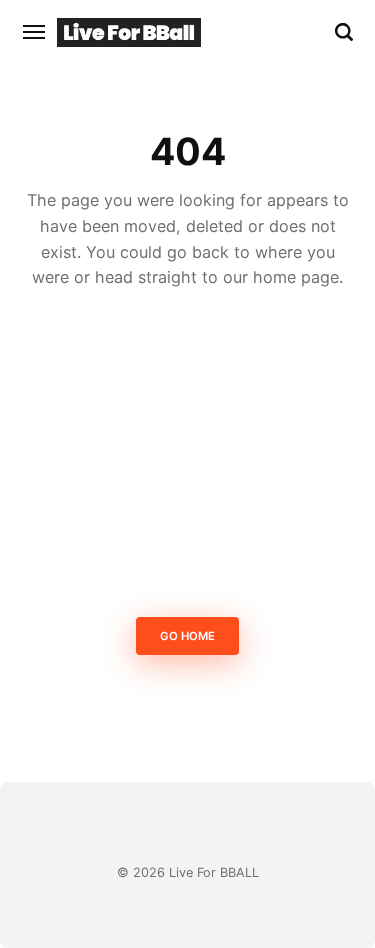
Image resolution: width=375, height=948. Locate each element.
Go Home (187, 637)
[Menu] (35, 32)
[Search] (344, 32)
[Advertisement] (187, 458)
